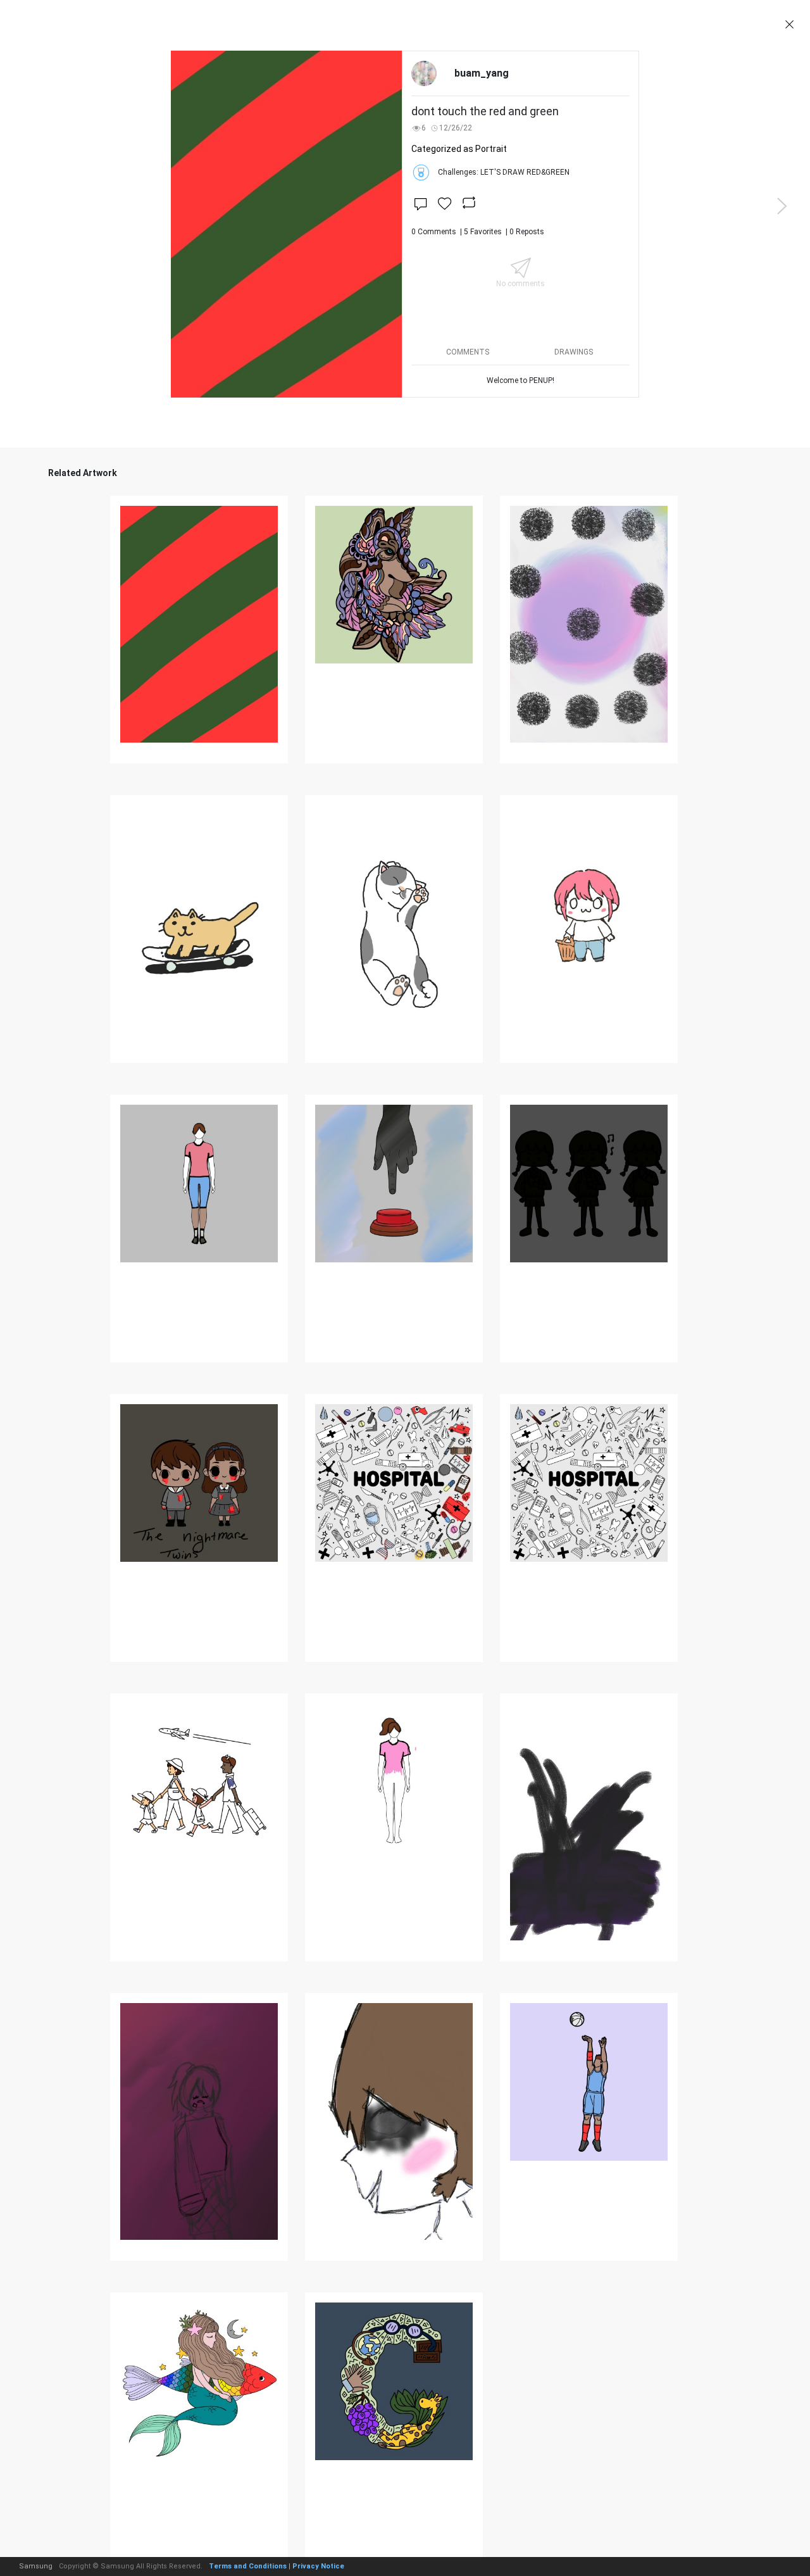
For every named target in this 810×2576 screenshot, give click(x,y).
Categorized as (459, 149)
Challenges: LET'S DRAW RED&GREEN (504, 172)
